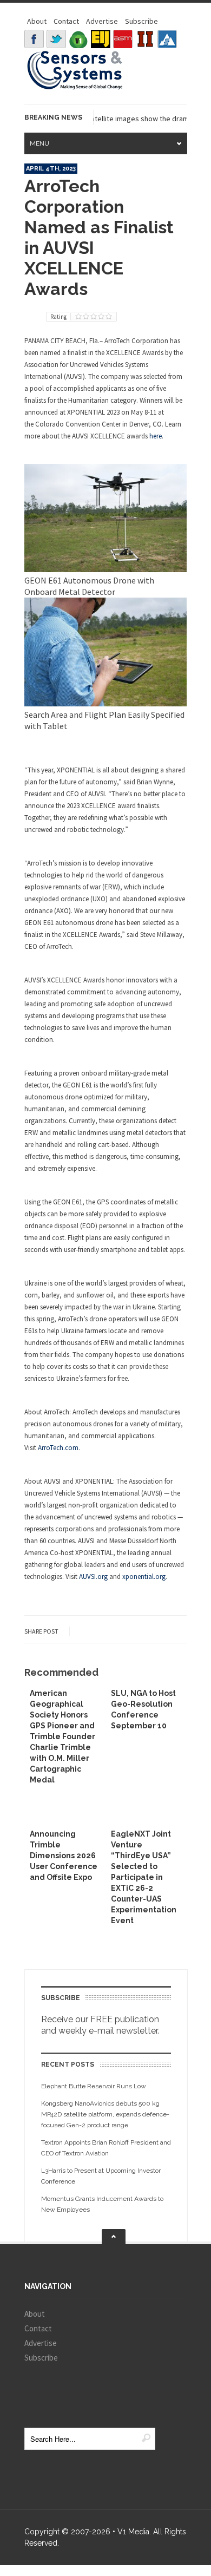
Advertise (102, 21)
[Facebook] (34, 39)
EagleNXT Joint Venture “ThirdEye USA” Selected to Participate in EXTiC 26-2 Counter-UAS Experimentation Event (144, 1877)
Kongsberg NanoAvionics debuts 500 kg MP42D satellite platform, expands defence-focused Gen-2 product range (105, 2114)
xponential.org (144, 1577)
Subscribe (141, 21)
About (37, 21)
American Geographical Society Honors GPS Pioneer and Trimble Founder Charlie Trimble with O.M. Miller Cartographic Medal (62, 1736)
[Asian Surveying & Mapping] (123, 39)
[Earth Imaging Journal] (101, 39)
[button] (105, 569)
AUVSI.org (93, 1577)
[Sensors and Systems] (75, 88)
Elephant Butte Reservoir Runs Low (94, 2086)
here (156, 436)
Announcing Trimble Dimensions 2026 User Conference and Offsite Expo (64, 1856)
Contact (66, 21)
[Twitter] (56, 39)
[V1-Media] (78, 39)
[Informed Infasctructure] (145, 39)
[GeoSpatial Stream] (167, 39)
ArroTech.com (58, 1448)
